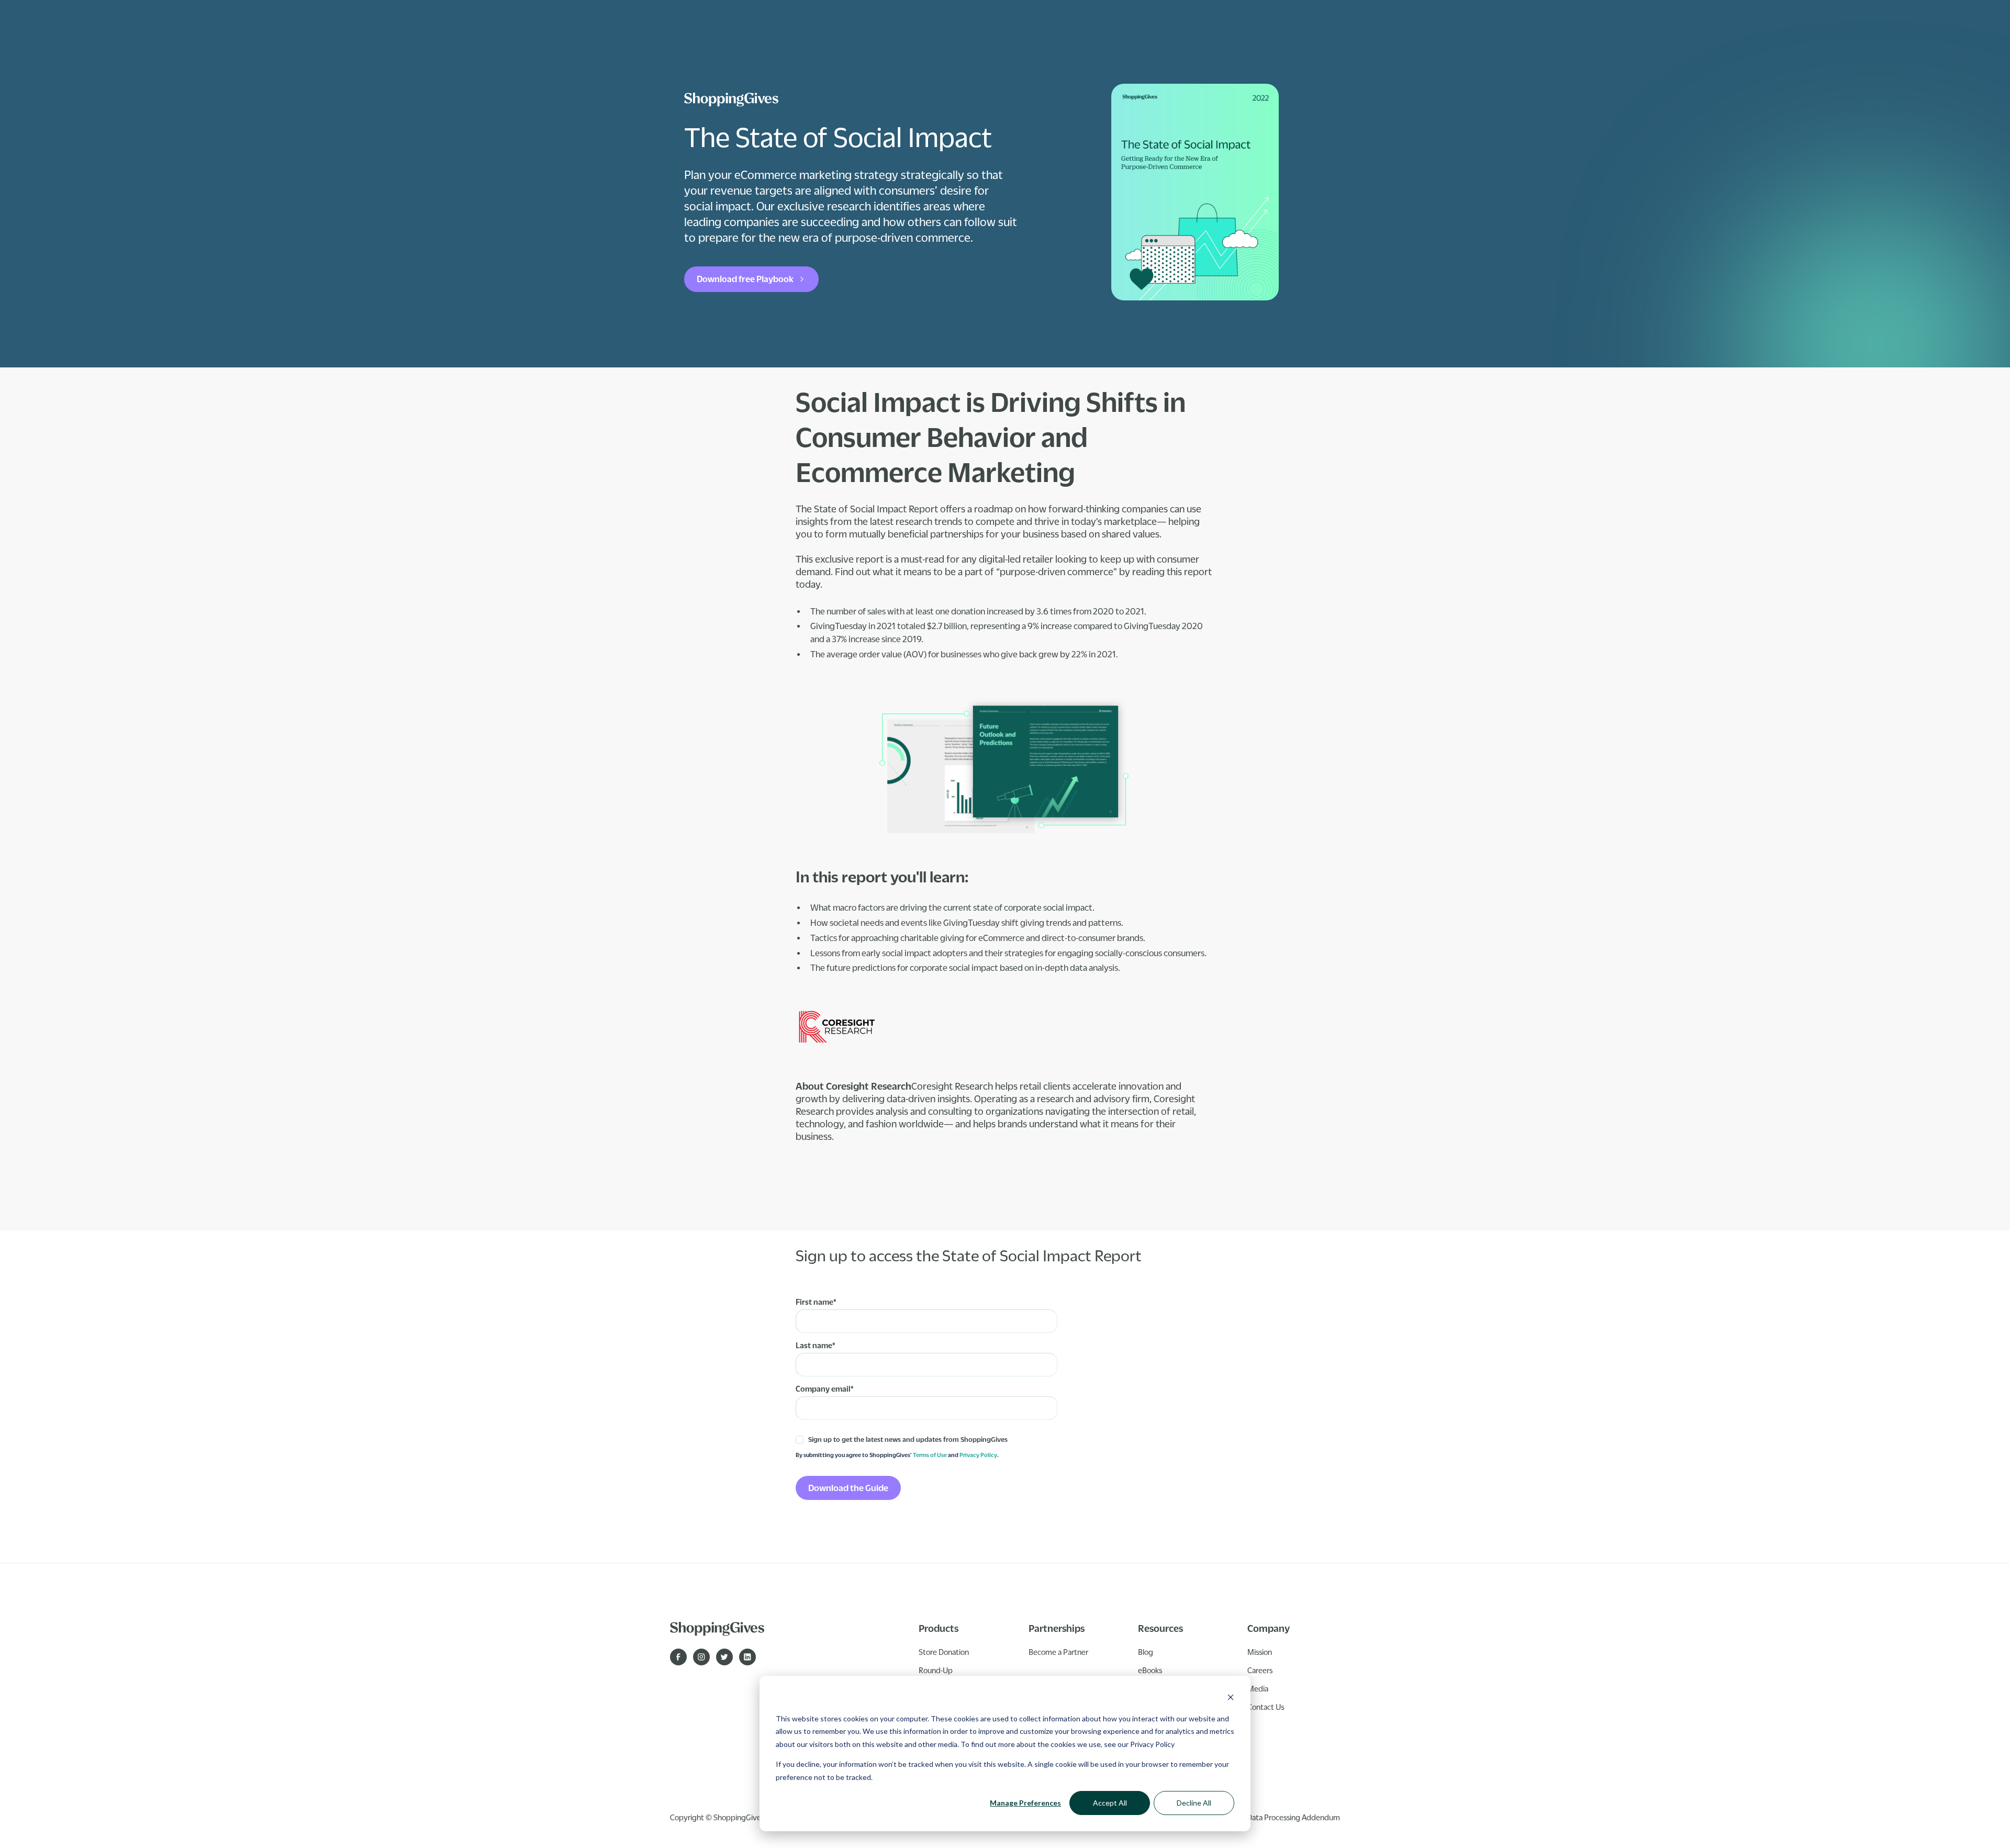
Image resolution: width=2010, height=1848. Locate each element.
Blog (1146, 1652)
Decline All (1194, 1803)
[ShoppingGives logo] (731, 99)
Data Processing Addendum (1293, 1817)
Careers (1260, 1670)
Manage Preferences (1025, 1803)
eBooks (1150, 1670)
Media (1258, 1688)
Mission (1260, 1652)
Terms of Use (930, 1455)
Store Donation (944, 1652)
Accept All (1110, 1803)
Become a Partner (1058, 1652)
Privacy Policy (1152, 1744)
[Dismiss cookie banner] (1231, 1699)
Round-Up (936, 1670)
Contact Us (1266, 1707)
